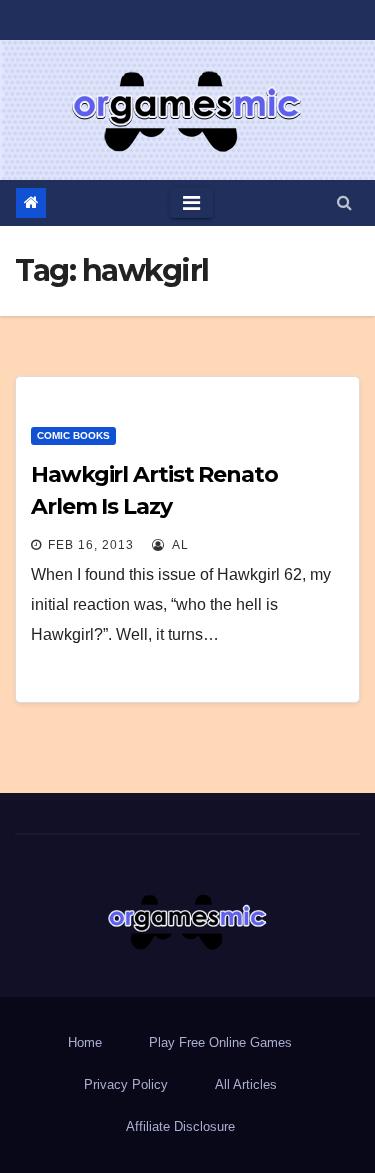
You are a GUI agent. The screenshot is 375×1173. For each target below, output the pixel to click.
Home (85, 1042)
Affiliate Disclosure (180, 1126)
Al (179, 545)
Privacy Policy (126, 1084)
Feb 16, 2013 (91, 545)
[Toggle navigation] (191, 203)
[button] (344, 202)
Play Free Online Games (220, 1042)
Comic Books (73, 435)
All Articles (246, 1084)
